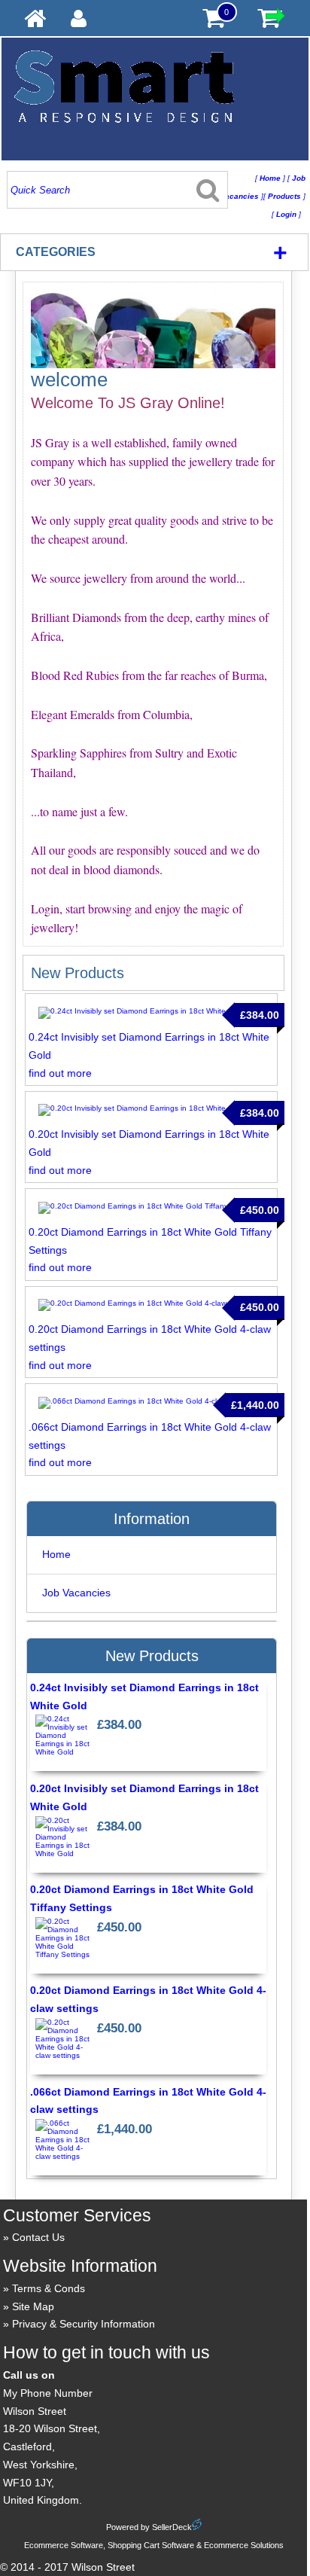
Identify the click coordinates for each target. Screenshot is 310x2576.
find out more (60, 1073)
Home (56, 1554)
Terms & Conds (49, 2288)
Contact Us (38, 2237)
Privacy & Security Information (84, 2324)
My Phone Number (48, 2393)
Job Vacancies (76, 1593)
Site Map (33, 2306)
